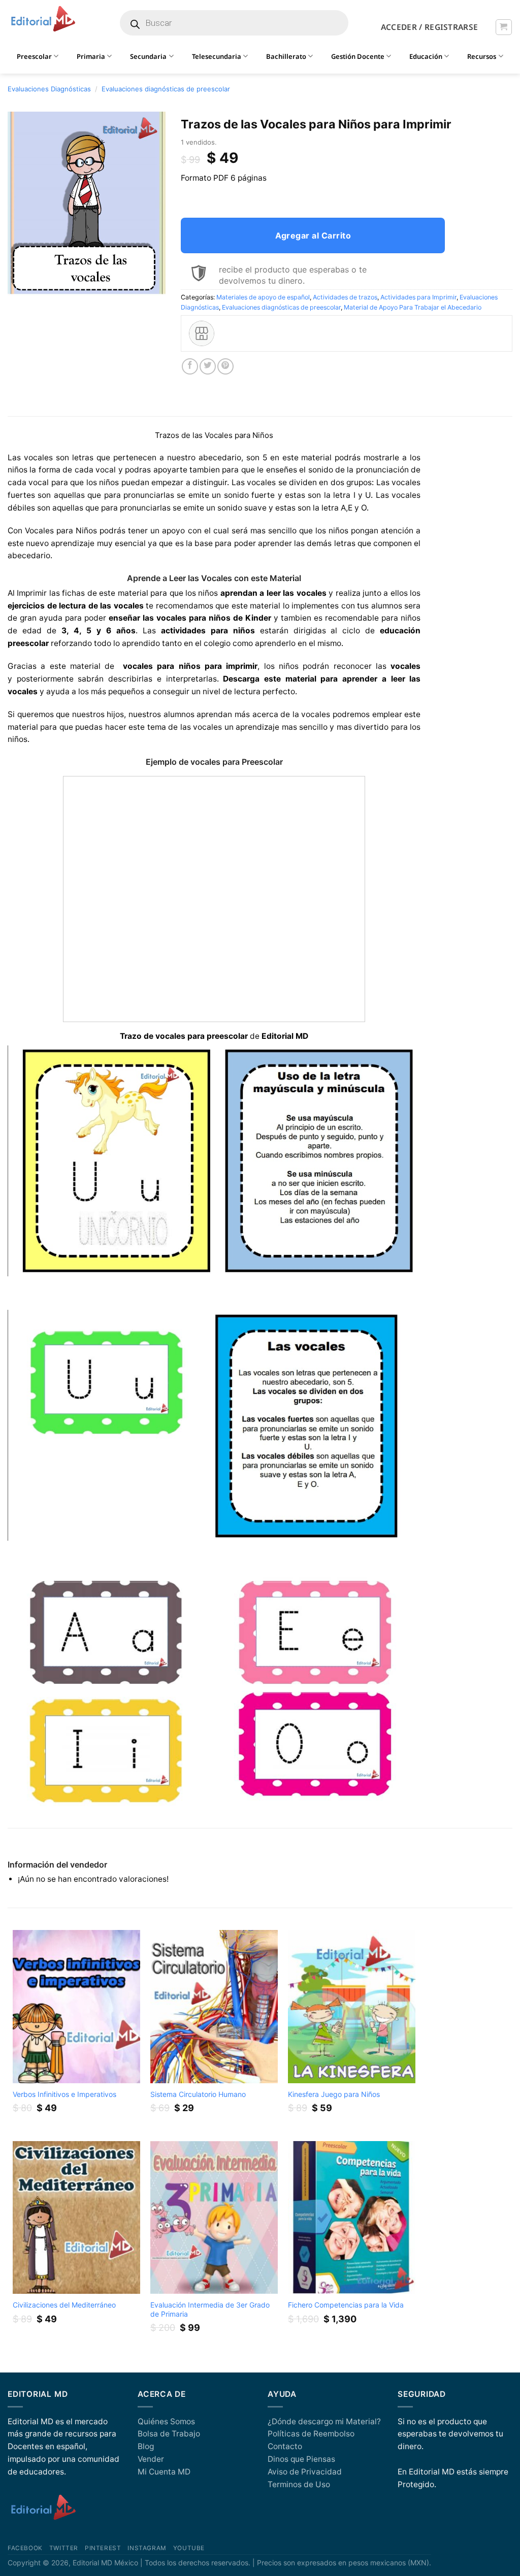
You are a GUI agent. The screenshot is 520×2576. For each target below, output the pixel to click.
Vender (151, 2459)
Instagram (147, 2548)
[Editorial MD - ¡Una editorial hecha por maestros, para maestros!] (43, 19)
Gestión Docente (358, 56)
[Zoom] (21, 284)
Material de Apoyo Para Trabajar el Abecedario (413, 307)
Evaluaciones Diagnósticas (49, 89)
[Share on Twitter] (208, 366)
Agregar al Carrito (313, 235)
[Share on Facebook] (190, 366)
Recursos (482, 56)
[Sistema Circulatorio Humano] (214, 2006)
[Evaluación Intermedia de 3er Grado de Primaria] (214, 2217)
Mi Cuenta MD (164, 2472)
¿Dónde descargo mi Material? (324, 2421)
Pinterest (103, 2548)
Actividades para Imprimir (418, 297)
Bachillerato (286, 56)
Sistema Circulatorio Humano (198, 2094)
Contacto (285, 2446)
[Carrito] (503, 27)
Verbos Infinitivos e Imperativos (64, 2094)
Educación (426, 56)
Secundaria (148, 56)
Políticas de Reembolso (311, 2434)
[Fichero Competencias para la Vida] (352, 2217)
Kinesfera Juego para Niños (334, 2094)
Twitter (64, 2548)
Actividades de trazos (345, 297)
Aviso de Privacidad (305, 2472)
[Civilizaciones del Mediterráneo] (77, 2217)
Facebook (25, 2548)
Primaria (91, 56)
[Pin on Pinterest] (225, 366)
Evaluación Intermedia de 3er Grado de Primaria (210, 2309)
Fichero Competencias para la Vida (346, 2305)
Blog (146, 2446)
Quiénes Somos (166, 2421)
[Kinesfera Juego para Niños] (352, 2006)
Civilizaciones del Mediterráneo (64, 2305)
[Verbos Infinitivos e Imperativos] (77, 2006)
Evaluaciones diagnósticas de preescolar (166, 89)
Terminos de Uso (299, 2484)
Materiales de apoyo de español (263, 297)
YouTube (189, 2548)
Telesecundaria (217, 56)
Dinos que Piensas (301, 2459)
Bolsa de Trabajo (169, 2434)
